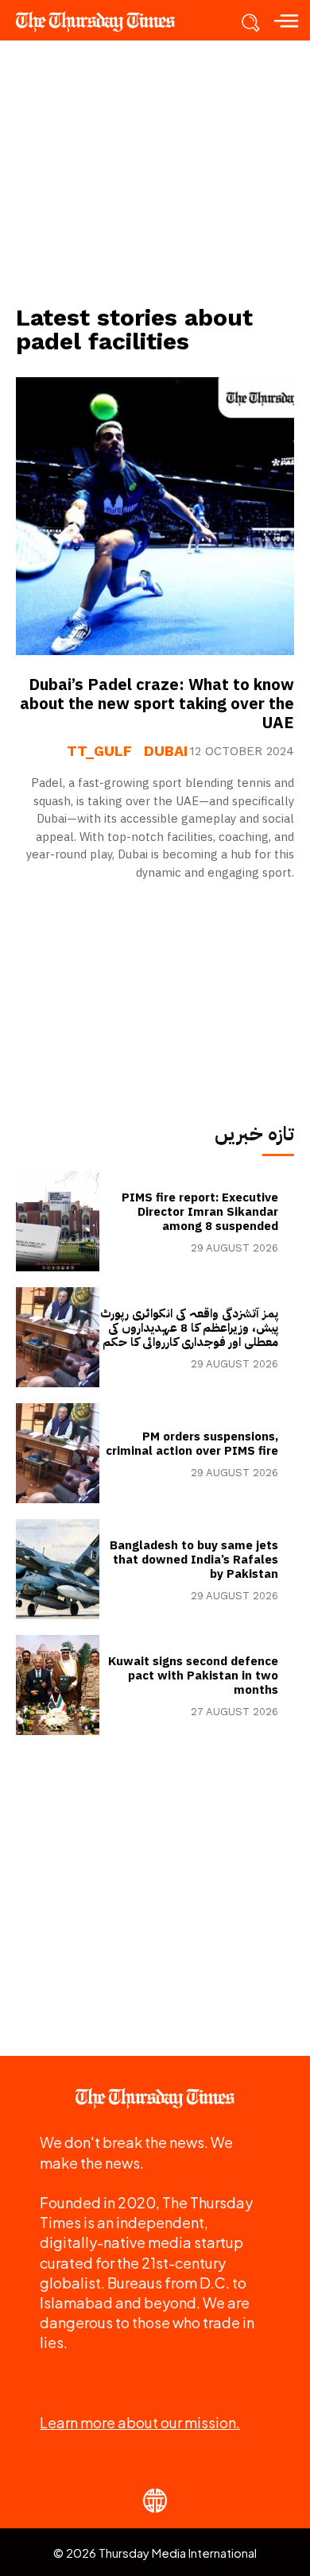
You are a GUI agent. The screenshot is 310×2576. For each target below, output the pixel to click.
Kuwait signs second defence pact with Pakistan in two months (193, 1676)
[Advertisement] (155, 172)
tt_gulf (99, 751)
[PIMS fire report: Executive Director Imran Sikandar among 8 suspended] (58, 1221)
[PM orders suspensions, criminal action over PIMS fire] (58, 1453)
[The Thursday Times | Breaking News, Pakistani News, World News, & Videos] (103, 21)
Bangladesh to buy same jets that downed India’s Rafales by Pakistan (194, 1560)
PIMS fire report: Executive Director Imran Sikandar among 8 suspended (200, 1212)
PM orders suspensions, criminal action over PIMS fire (192, 1444)
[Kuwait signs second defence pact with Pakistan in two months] (58, 1685)
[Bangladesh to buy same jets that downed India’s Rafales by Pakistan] (58, 1569)
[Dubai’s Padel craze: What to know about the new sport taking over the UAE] (155, 516)
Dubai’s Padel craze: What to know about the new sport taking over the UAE (157, 704)
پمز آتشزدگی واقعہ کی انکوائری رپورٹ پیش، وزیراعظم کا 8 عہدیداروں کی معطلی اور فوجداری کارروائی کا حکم (189, 1328)
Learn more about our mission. (140, 2422)
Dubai (166, 751)
